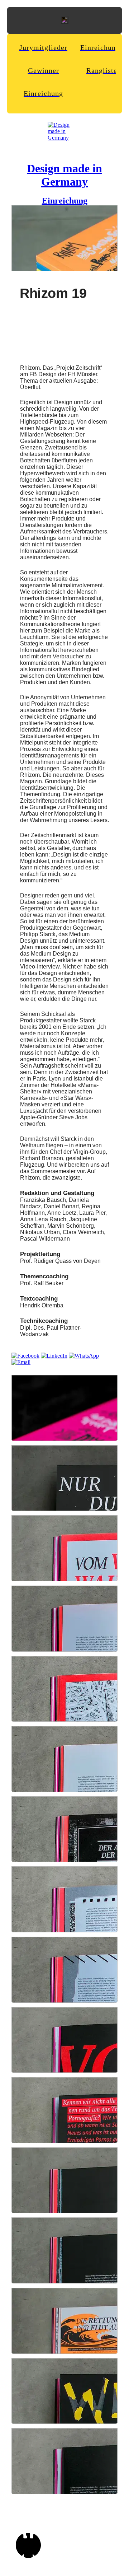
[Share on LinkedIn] (54, 1356)
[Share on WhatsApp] (84, 1356)
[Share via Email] (21, 1362)
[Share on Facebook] (25, 1356)
